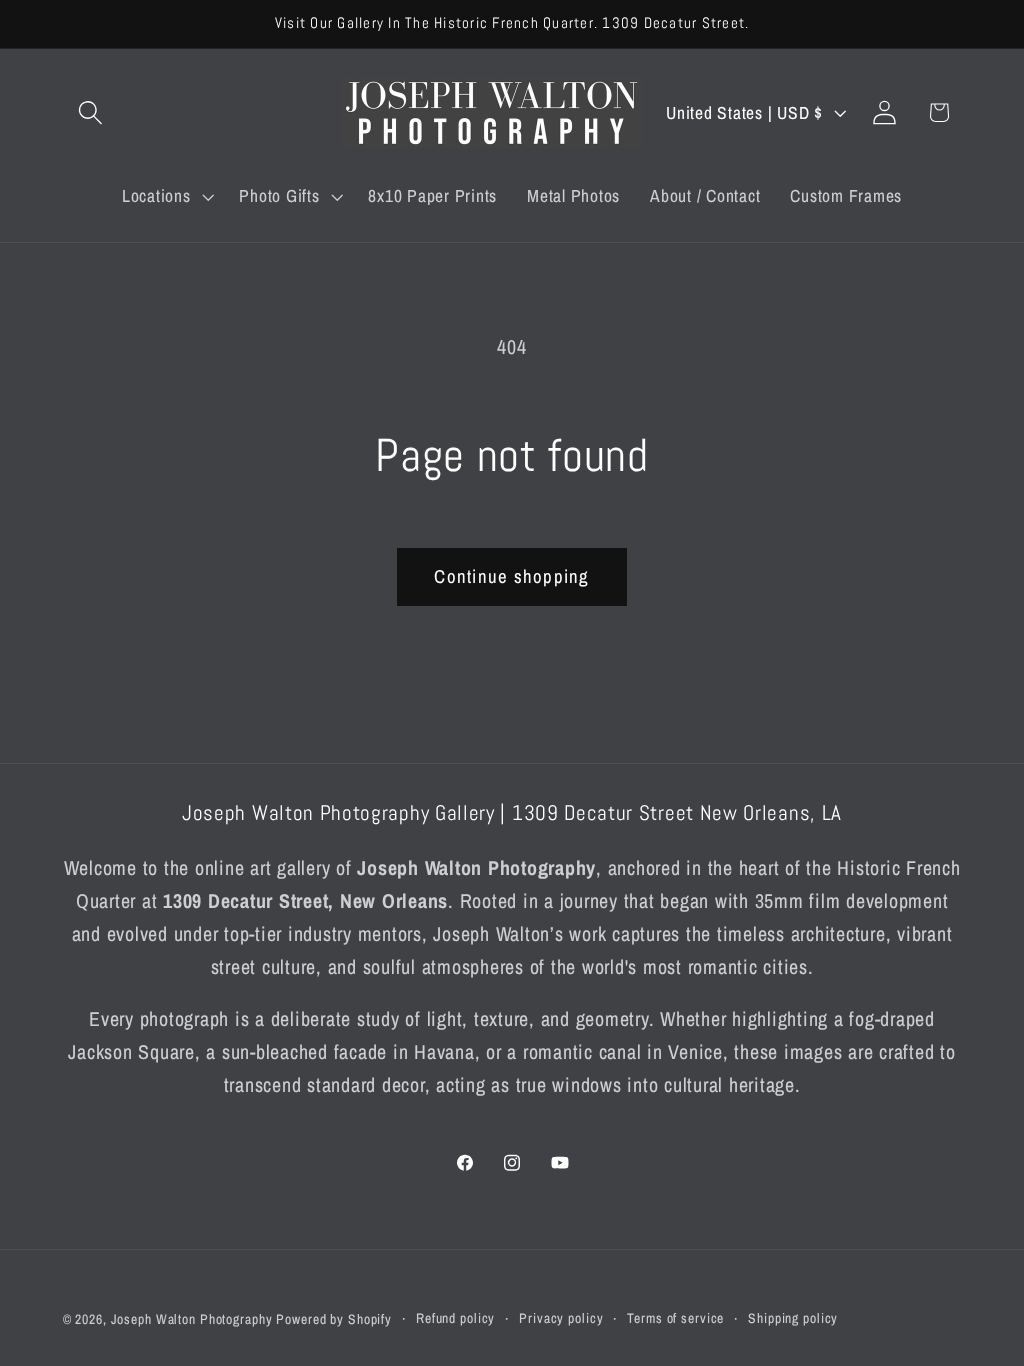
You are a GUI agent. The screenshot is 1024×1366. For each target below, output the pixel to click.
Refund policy (455, 1318)
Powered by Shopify (334, 1319)
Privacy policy (561, 1318)
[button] (90, 112)
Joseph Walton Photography (192, 1319)
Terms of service (675, 1318)
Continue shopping (511, 576)
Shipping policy (793, 1318)
